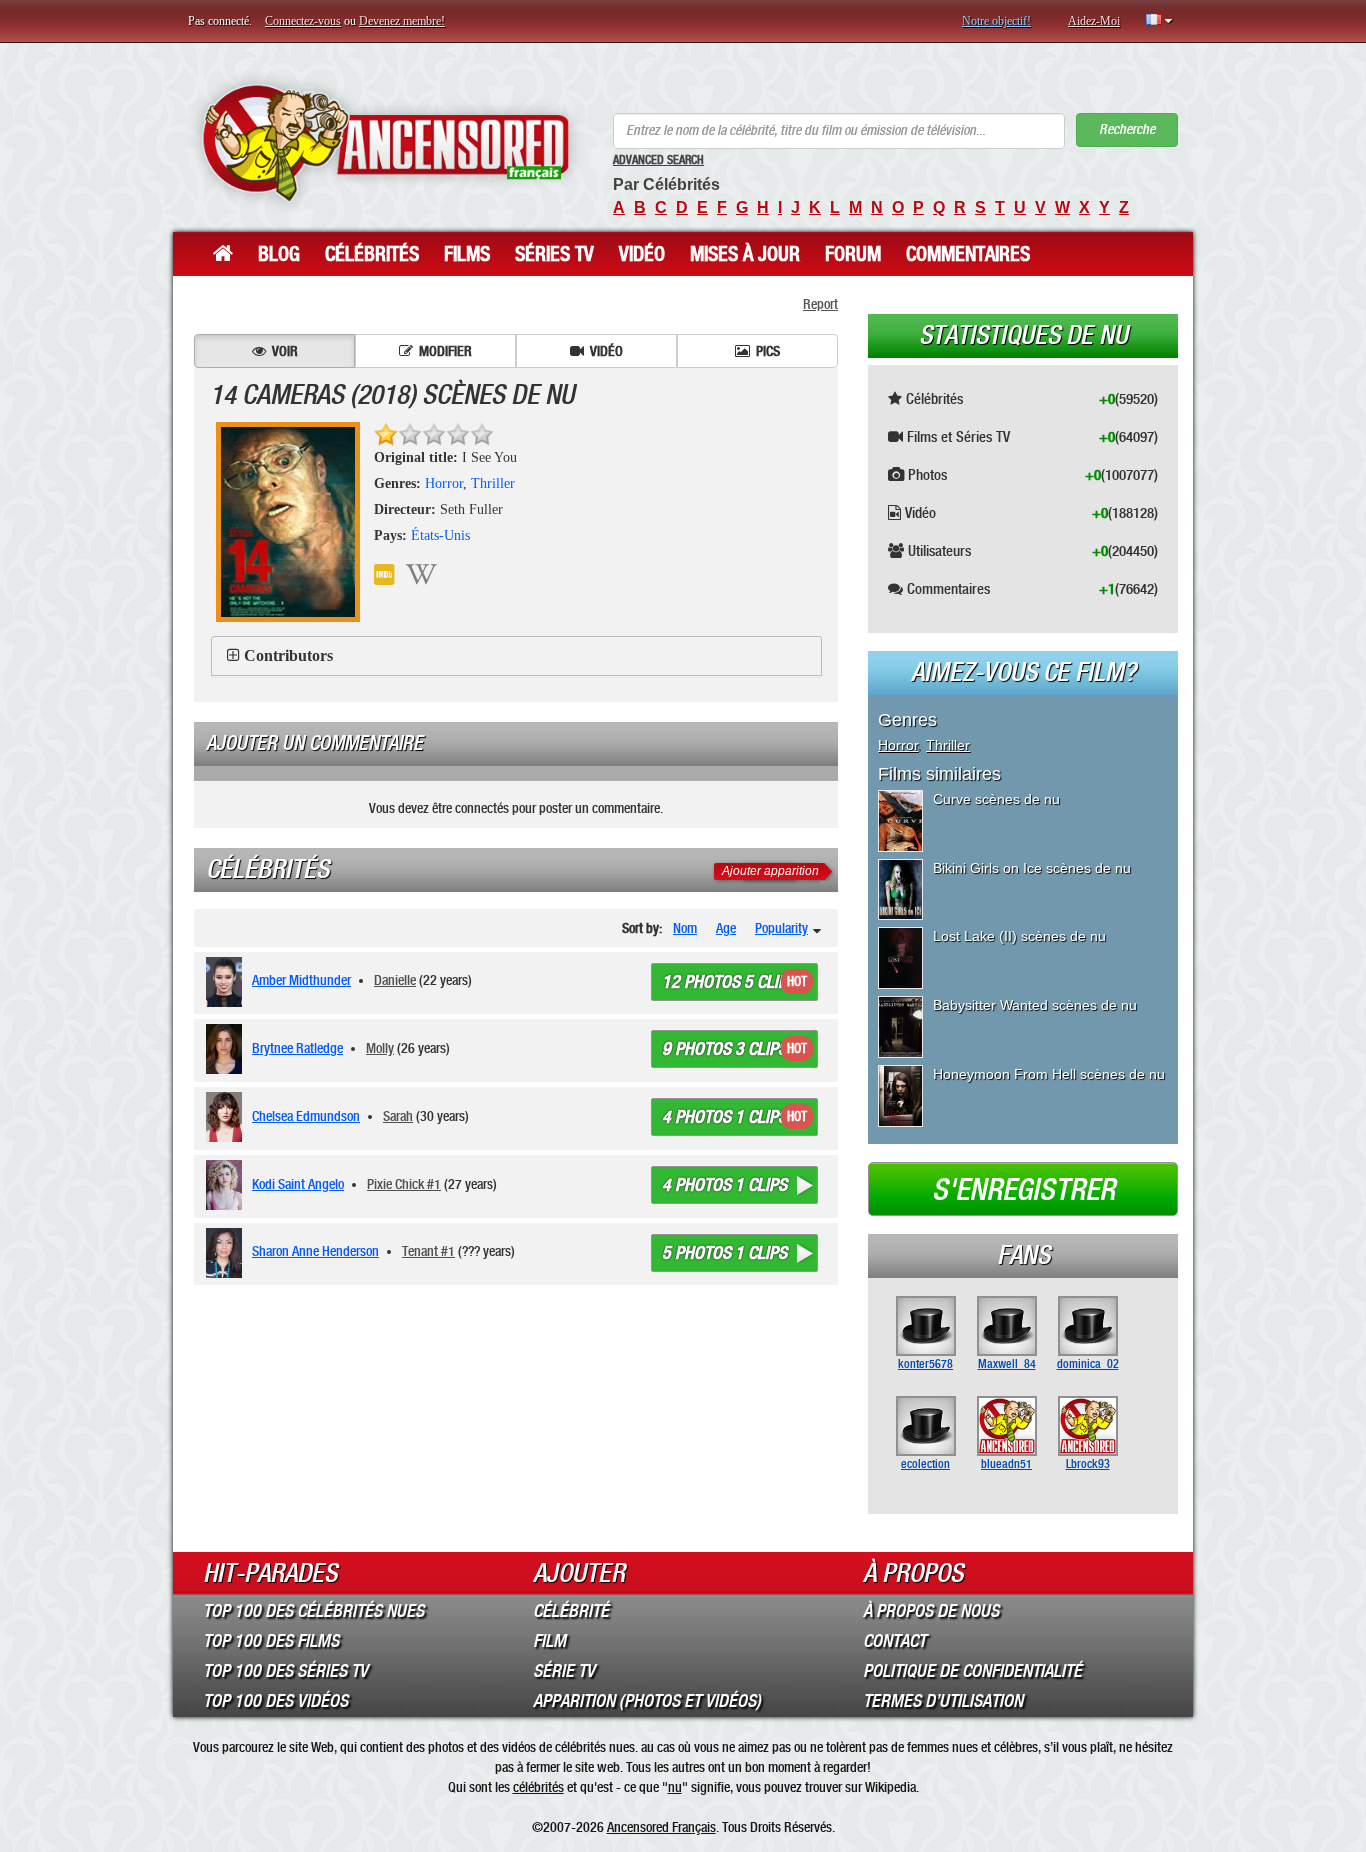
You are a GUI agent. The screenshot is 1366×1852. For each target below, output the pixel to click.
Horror (444, 483)
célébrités (538, 1787)
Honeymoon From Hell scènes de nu (1049, 1074)
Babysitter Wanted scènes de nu (1035, 1005)
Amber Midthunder (301, 980)
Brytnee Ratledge (297, 1048)
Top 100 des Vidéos (275, 1701)
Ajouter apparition (770, 871)
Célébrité (571, 1611)
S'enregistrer (1023, 1190)
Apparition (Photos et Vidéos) (647, 1701)
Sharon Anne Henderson (315, 1251)
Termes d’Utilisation (943, 1701)
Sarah (398, 1116)
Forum (853, 254)
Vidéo (642, 254)
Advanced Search (658, 160)
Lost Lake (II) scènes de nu (1019, 936)
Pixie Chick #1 (404, 1184)
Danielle (395, 980)
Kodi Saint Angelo (298, 1184)
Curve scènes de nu (996, 799)
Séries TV (554, 254)
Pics (768, 351)
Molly (380, 1048)
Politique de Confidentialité (972, 1671)
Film (549, 1641)
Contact (894, 1641)
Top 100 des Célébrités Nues (313, 1611)
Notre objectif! (996, 21)
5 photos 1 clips (724, 1253)
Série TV (564, 1671)
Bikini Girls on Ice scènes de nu (1032, 868)
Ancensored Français (661, 1827)
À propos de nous (931, 1611)
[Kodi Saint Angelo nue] (227, 1185)
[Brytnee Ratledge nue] (227, 1049)
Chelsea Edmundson (306, 1116)
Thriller (493, 483)
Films (467, 254)
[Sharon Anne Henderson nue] (227, 1253)
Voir (285, 351)
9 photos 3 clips (724, 1049)
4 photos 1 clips (724, 1117)
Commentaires (968, 254)
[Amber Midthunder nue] (227, 982)
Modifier (445, 351)
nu (675, 1787)
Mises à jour (745, 254)
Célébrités (372, 254)
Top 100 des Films (271, 1641)
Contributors (288, 655)
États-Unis (440, 535)
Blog (279, 254)
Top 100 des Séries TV (285, 1671)
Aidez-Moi (1094, 21)
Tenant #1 (428, 1251)
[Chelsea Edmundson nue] (227, 1117)
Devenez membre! (402, 21)
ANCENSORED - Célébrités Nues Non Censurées (385, 142)
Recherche (1127, 129)
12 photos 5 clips (729, 982)
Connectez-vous (303, 21)
